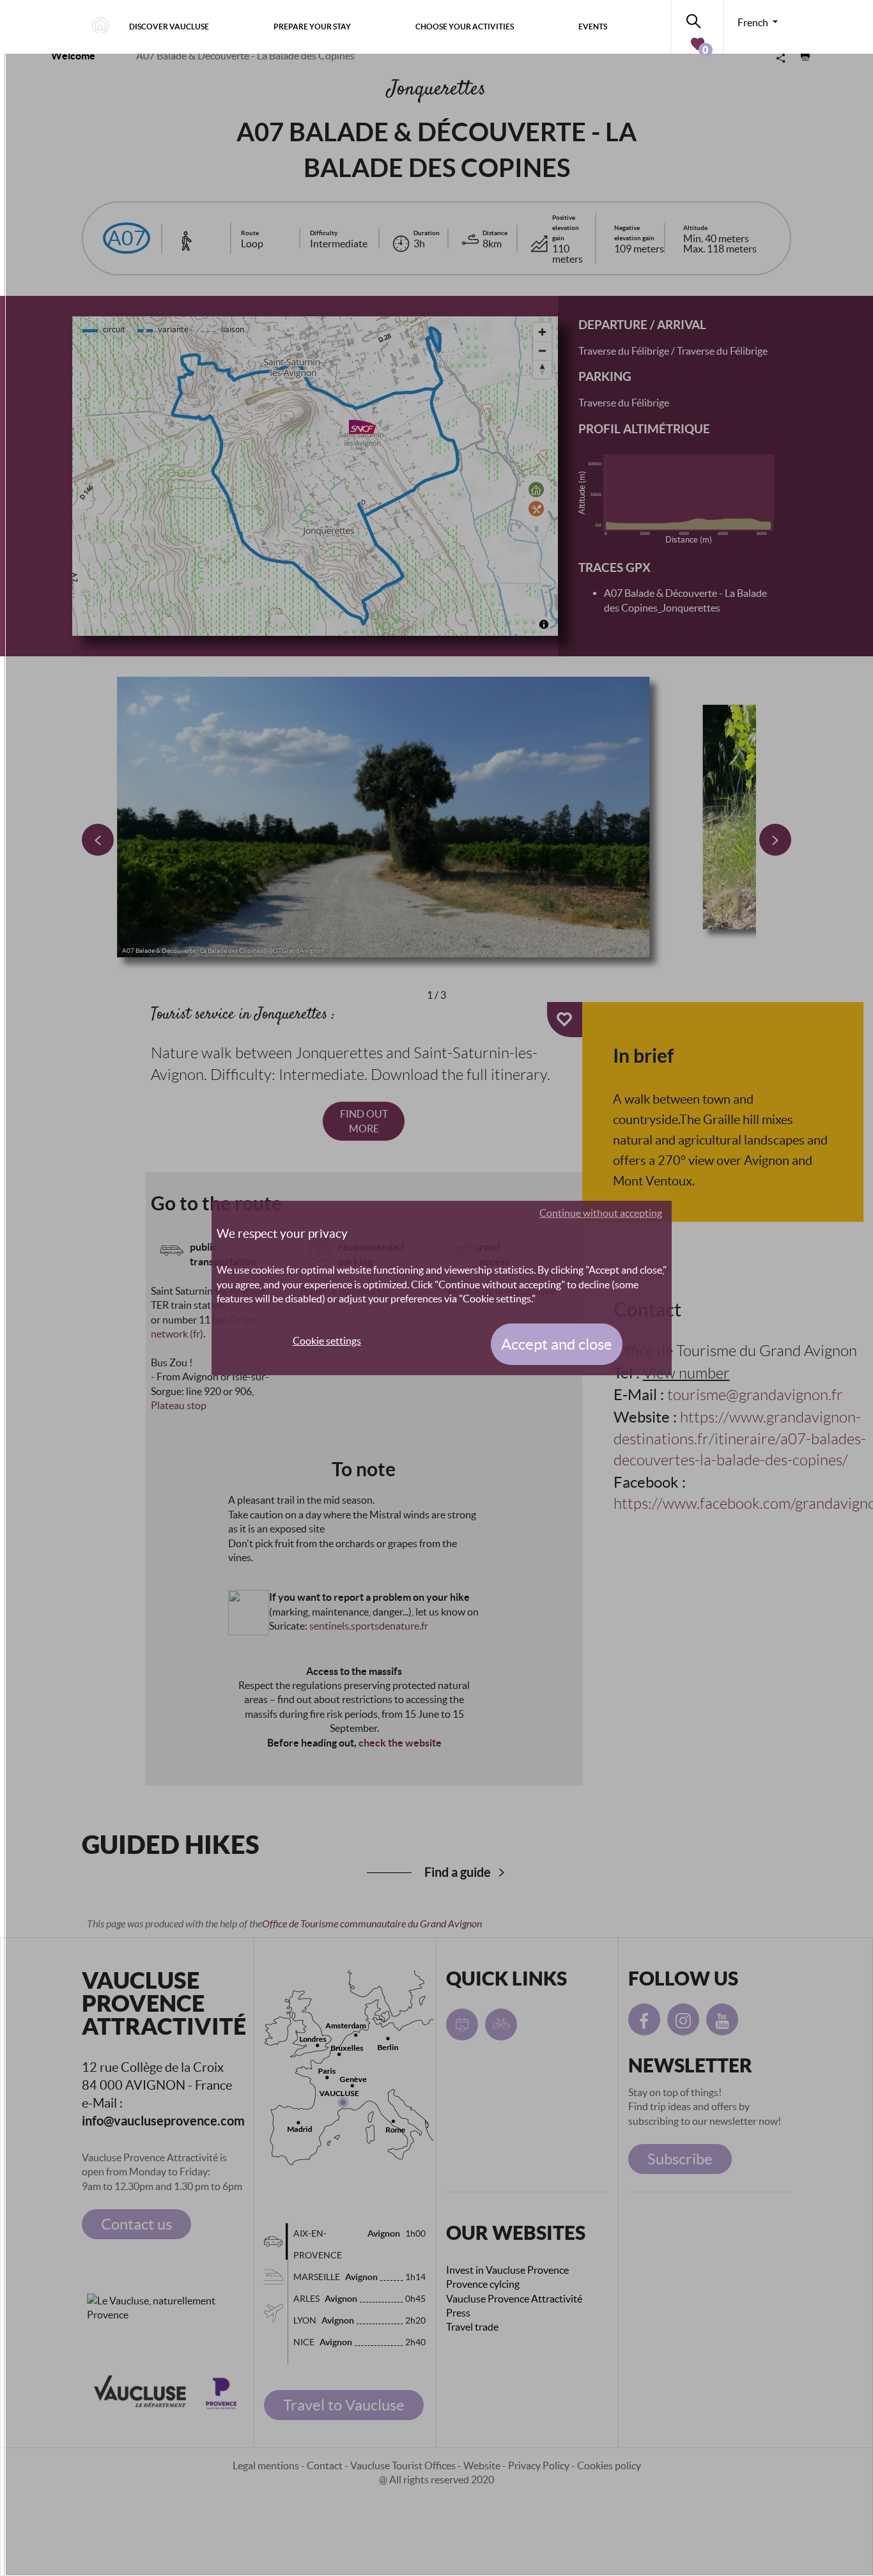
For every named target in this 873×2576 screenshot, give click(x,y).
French (754, 22)
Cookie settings (327, 1341)
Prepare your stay (312, 27)
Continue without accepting (601, 1213)
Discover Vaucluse (169, 27)
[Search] (697, 19)
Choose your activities (465, 27)
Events (593, 27)
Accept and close (557, 1344)
